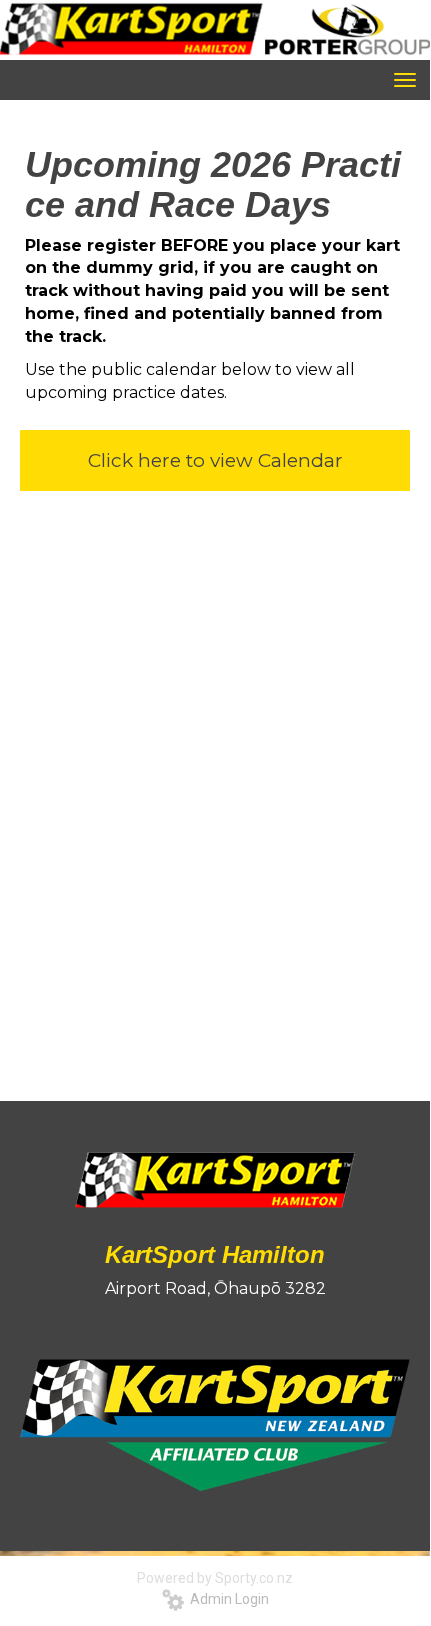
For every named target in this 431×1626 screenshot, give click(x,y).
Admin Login (226, 1599)
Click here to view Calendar (215, 460)
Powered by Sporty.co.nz (215, 1578)
